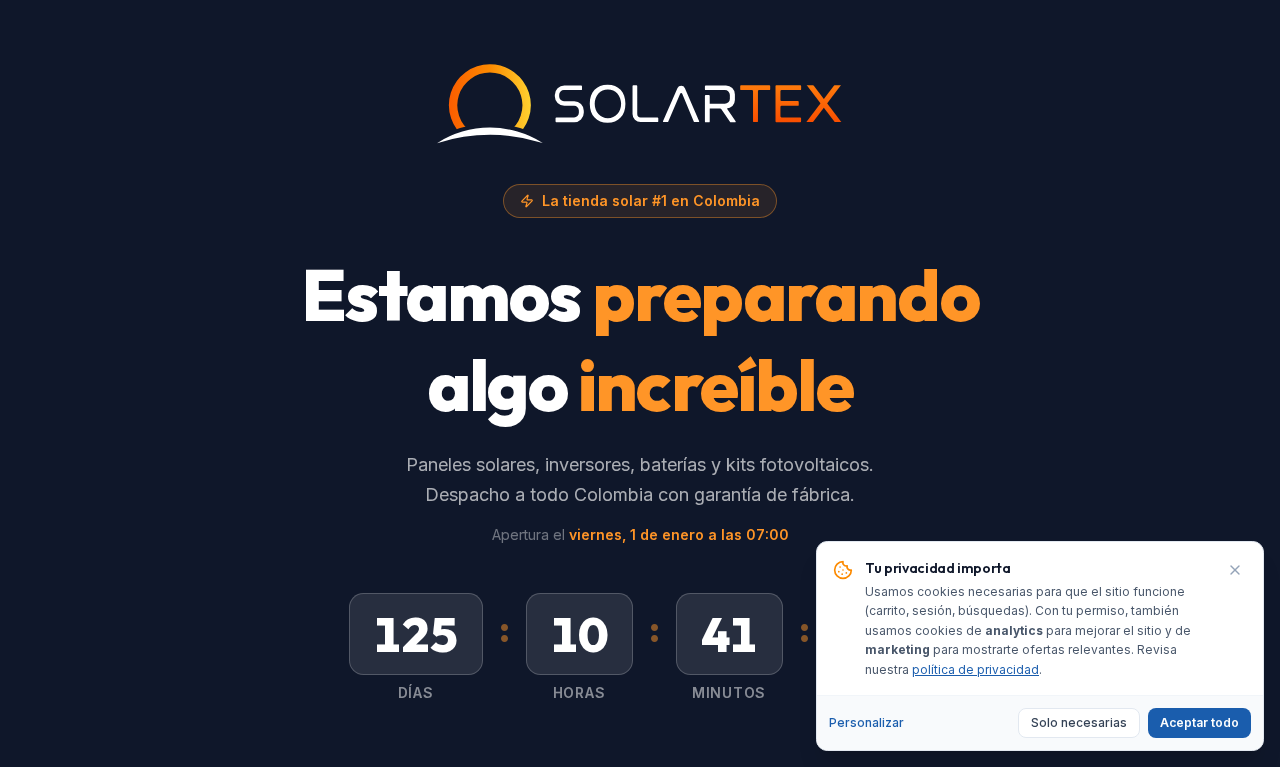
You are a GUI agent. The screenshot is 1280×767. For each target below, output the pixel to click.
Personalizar (866, 722)
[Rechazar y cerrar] (1235, 570)
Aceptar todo (1199, 722)
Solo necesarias (1079, 722)
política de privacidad (975, 669)
